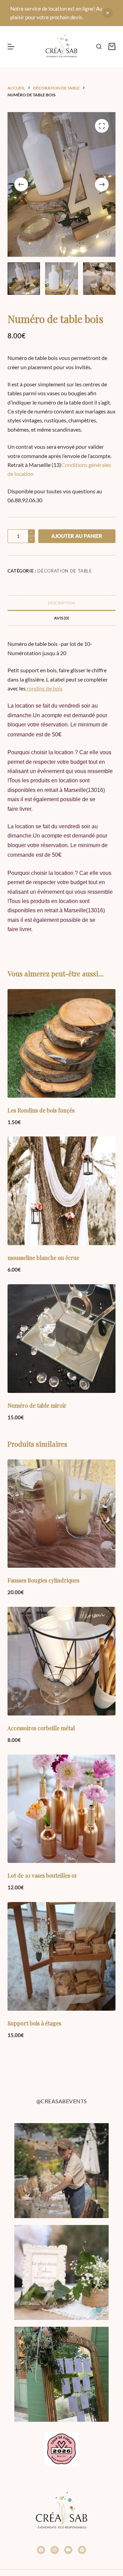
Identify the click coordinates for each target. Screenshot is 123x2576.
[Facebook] (41, 2550)
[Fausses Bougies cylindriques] (62, 1514)
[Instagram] (55, 2550)
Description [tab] (61, 603)
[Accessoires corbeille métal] (62, 1661)
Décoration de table (65, 571)
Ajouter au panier (77, 536)
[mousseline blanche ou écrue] (62, 1191)
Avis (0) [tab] (61, 618)
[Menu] (11, 47)
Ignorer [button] (108, 13)
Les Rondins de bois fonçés (41, 1110)
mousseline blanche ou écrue (43, 1258)
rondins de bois (44, 688)
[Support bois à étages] (62, 1956)
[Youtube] (68, 2550)
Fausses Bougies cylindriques (43, 1580)
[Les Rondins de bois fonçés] (62, 1043)
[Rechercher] (99, 46)
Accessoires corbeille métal (41, 1728)
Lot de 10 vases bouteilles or (42, 1875)
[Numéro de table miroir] (62, 1339)
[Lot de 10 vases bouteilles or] (62, 1809)
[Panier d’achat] (112, 46)
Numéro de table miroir (37, 1405)
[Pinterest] (82, 2550)
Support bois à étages (34, 2023)
